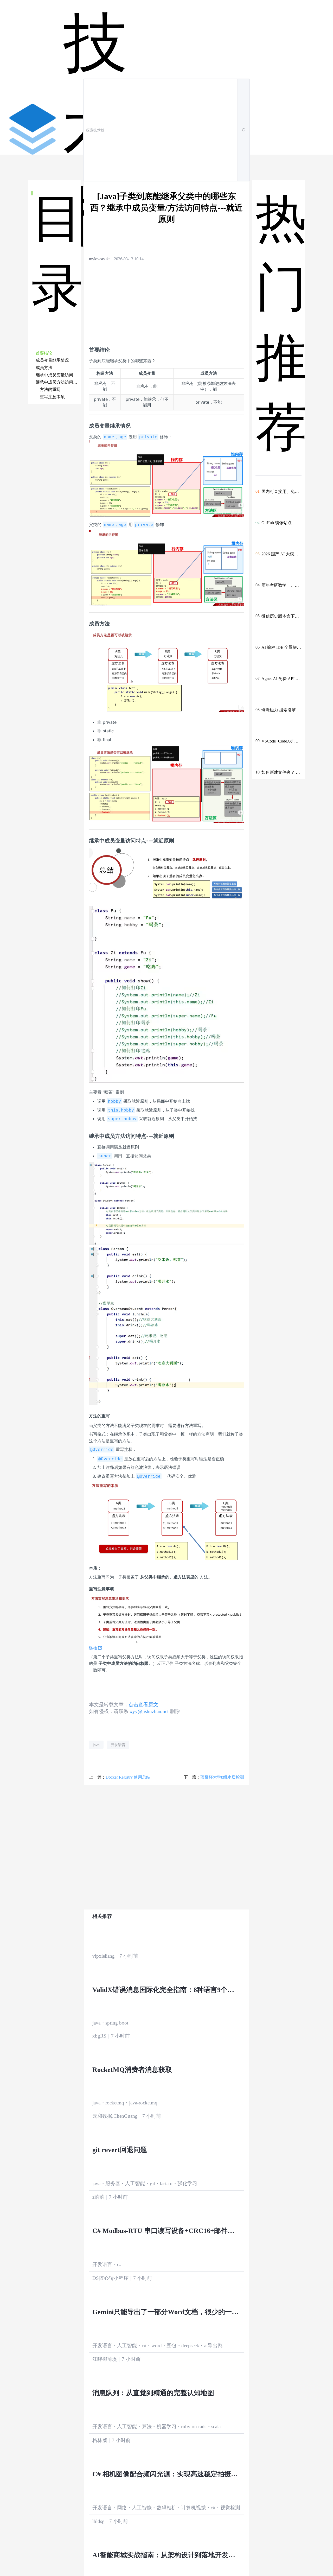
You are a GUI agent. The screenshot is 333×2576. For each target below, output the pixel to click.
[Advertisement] (55, 507)
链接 (93, 1648)
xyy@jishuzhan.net (149, 1711)
